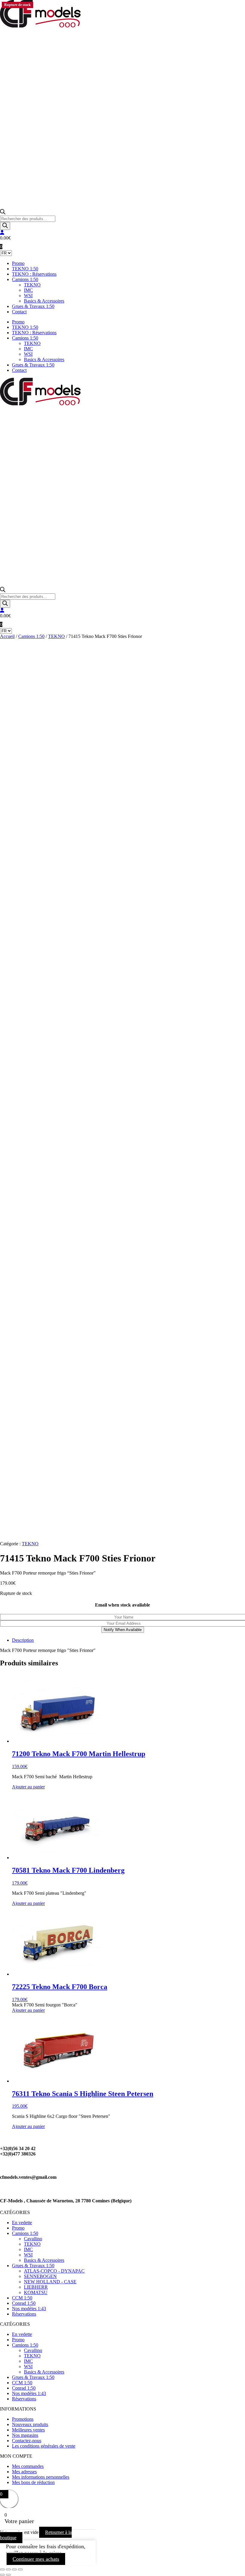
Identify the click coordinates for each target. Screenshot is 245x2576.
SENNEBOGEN (40, 2276)
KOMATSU (36, 2292)
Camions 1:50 (25, 279)
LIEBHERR (36, 2287)
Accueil (7, 636)
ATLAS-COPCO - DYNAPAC (54, 2271)
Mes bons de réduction (33, 2482)
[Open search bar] (3, 213)
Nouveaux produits (30, 2424)
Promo (18, 263)
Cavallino (33, 2239)
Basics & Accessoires (44, 301)
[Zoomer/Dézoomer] (2, 2569)
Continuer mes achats (36, 2559)
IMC (28, 290)
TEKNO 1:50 (25, 269)
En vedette (22, 2223)
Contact (19, 312)
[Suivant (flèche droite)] (8, 2575)
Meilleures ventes (28, 2430)
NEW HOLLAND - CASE (50, 2282)
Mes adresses (24, 2472)
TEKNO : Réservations (34, 274)
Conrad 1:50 (24, 2303)
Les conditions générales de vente (44, 2446)
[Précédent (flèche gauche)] (2, 2575)
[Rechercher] (5, 226)
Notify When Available (123, 1630)
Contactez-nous (27, 2441)
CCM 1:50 (22, 2298)
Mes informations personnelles (41, 2477)
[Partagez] (14, 2569)
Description (23, 1640)
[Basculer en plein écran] (8, 2569)
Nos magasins (25, 2435)
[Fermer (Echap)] (20, 2569)
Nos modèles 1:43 (29, 2309)
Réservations (24, 2314)
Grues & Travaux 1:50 (33, 306)
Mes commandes (28, 2466)
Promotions (23, 2419)
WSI (28, 296)
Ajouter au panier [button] (28, 1787)
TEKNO (32, 285)
